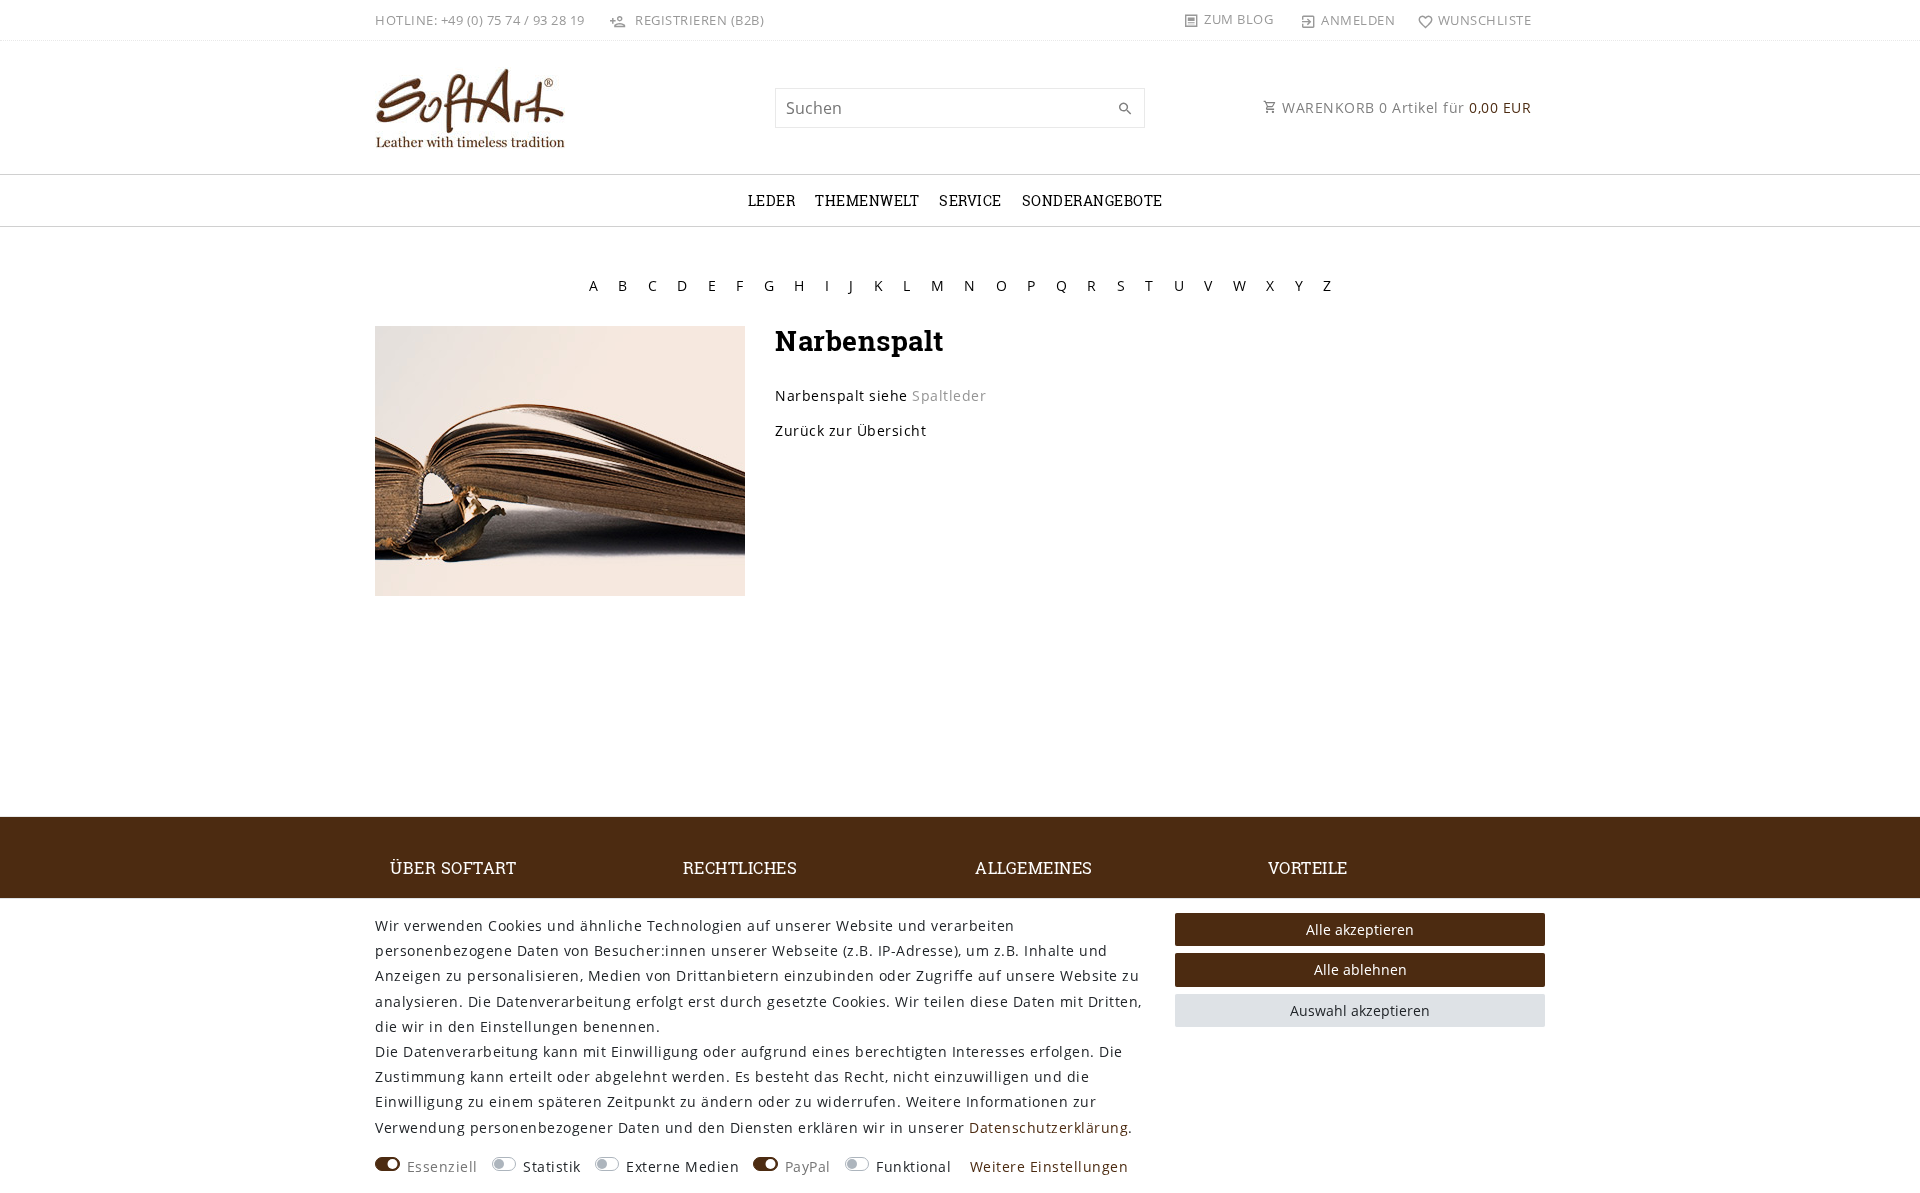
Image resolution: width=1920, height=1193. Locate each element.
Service (970, 200)
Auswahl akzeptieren (1360, 1010)
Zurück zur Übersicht (850, 430)
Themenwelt (867, 200)
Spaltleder (949, 395)
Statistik (552, 1166)
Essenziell (442, 1166)
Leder (772, 200)
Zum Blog (1238, 19)
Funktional (913, 1166)
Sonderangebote (1092, 200)
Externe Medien (682, 1166)
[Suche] (1125, 109)
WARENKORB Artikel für (1405, 107)
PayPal (808, 1166)
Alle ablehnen (1360, 969)
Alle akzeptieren (1360, 929)
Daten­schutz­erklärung (1048, 1127)
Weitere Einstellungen (1049, 1166)
